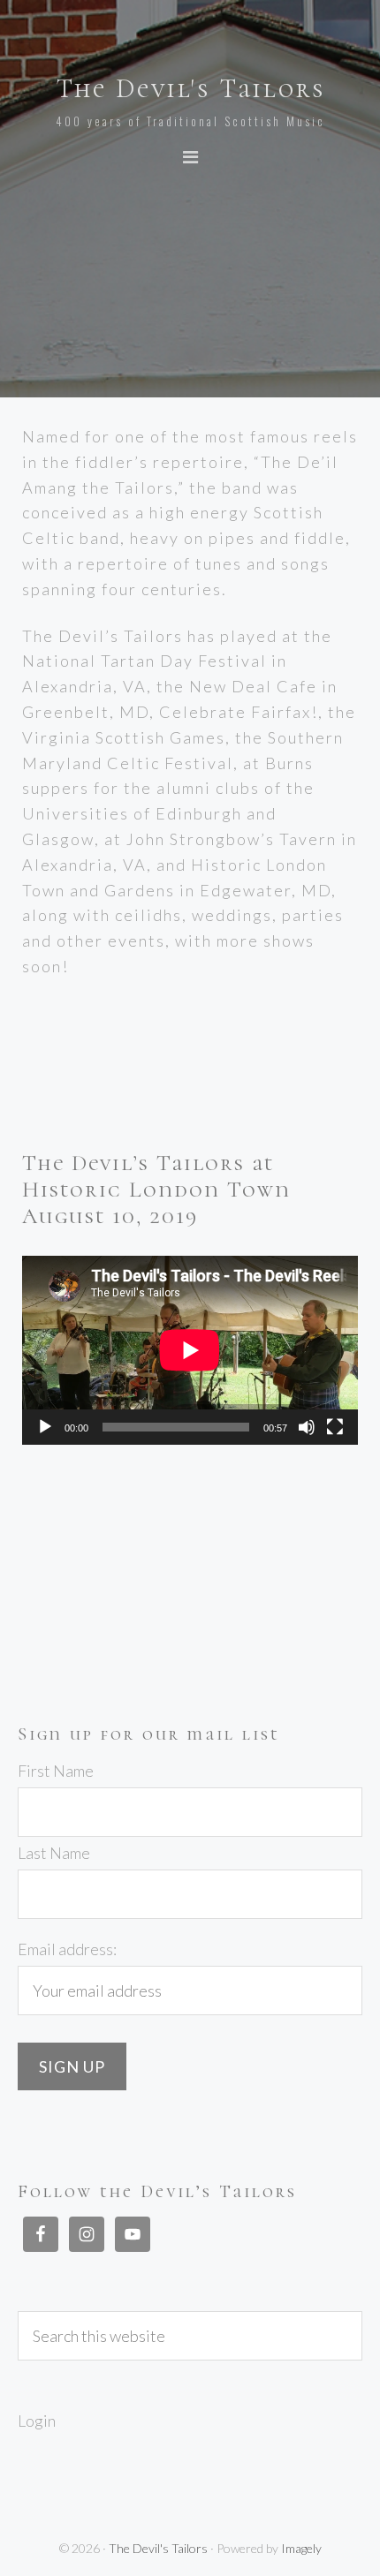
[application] (190, 1350)
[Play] (45, 1427)
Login (37, 2421)
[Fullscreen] (335, 1427)
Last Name (54, 1853)
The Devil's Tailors (190, 89)
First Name (56, 1771)
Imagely (301, 2548)
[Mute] (307, 1427)
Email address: (67, 1949)
